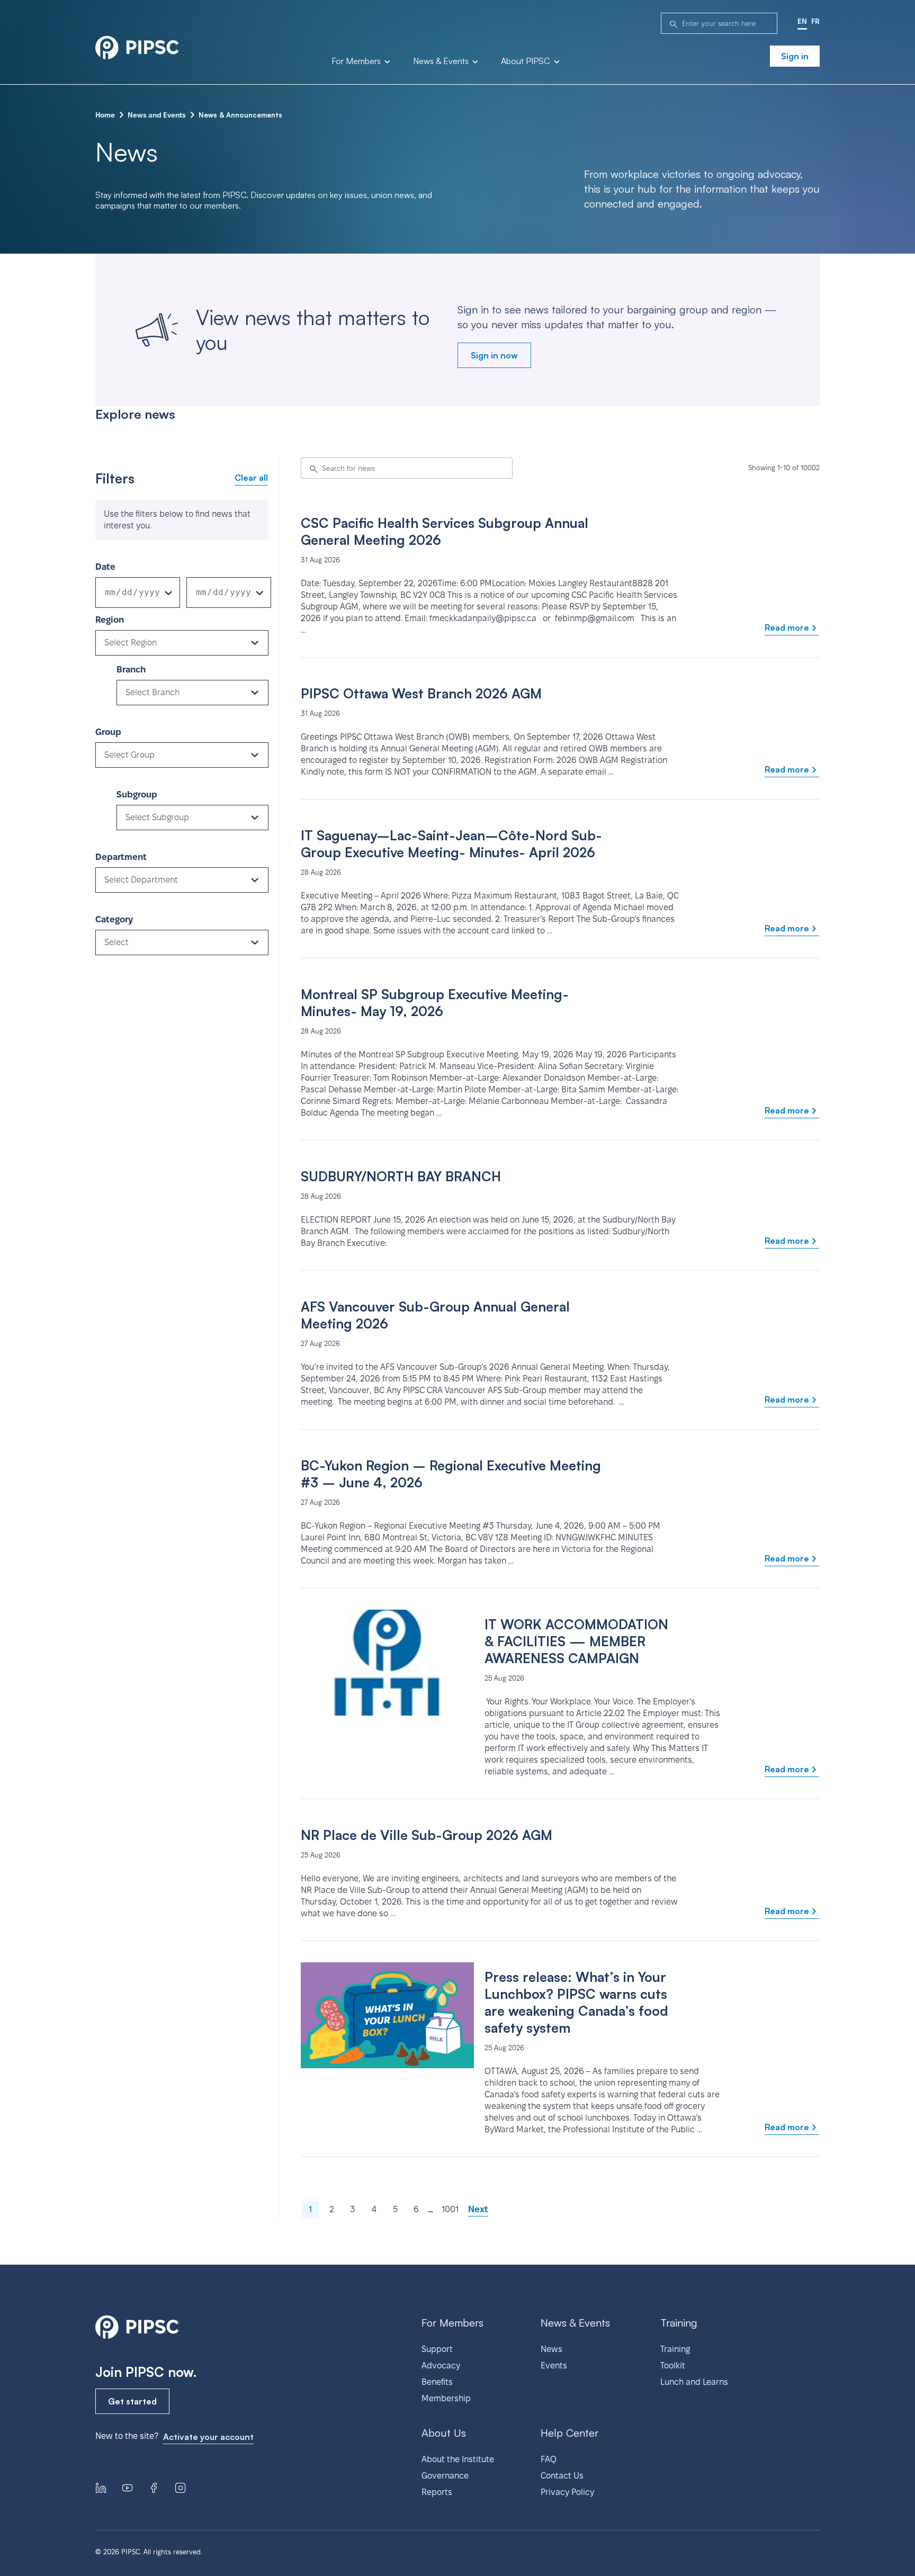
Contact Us (562, 2476)
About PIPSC (527, 61)
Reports (437, 2492)
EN (802, 21)
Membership (446, 2398)
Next (478, 2209)
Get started (132, 2401)
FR (815, 21)
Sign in (795, 56)
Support (437, 2349)
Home (105, 115)
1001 (450, 2209)
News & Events (442, 61)
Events (554, 2366)
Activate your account (208, 2437)
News (551, 2349)
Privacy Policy (567, 2492)
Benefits (437, 2382)
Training (675, 2349)
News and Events (157, 115)
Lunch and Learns (694, 2382)
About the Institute (458, 2459)
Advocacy (441, 2366)
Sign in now (494, 355)
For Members (357, 61)
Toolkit (673, 2366)
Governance (445, 2476)
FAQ (549, 2459)
